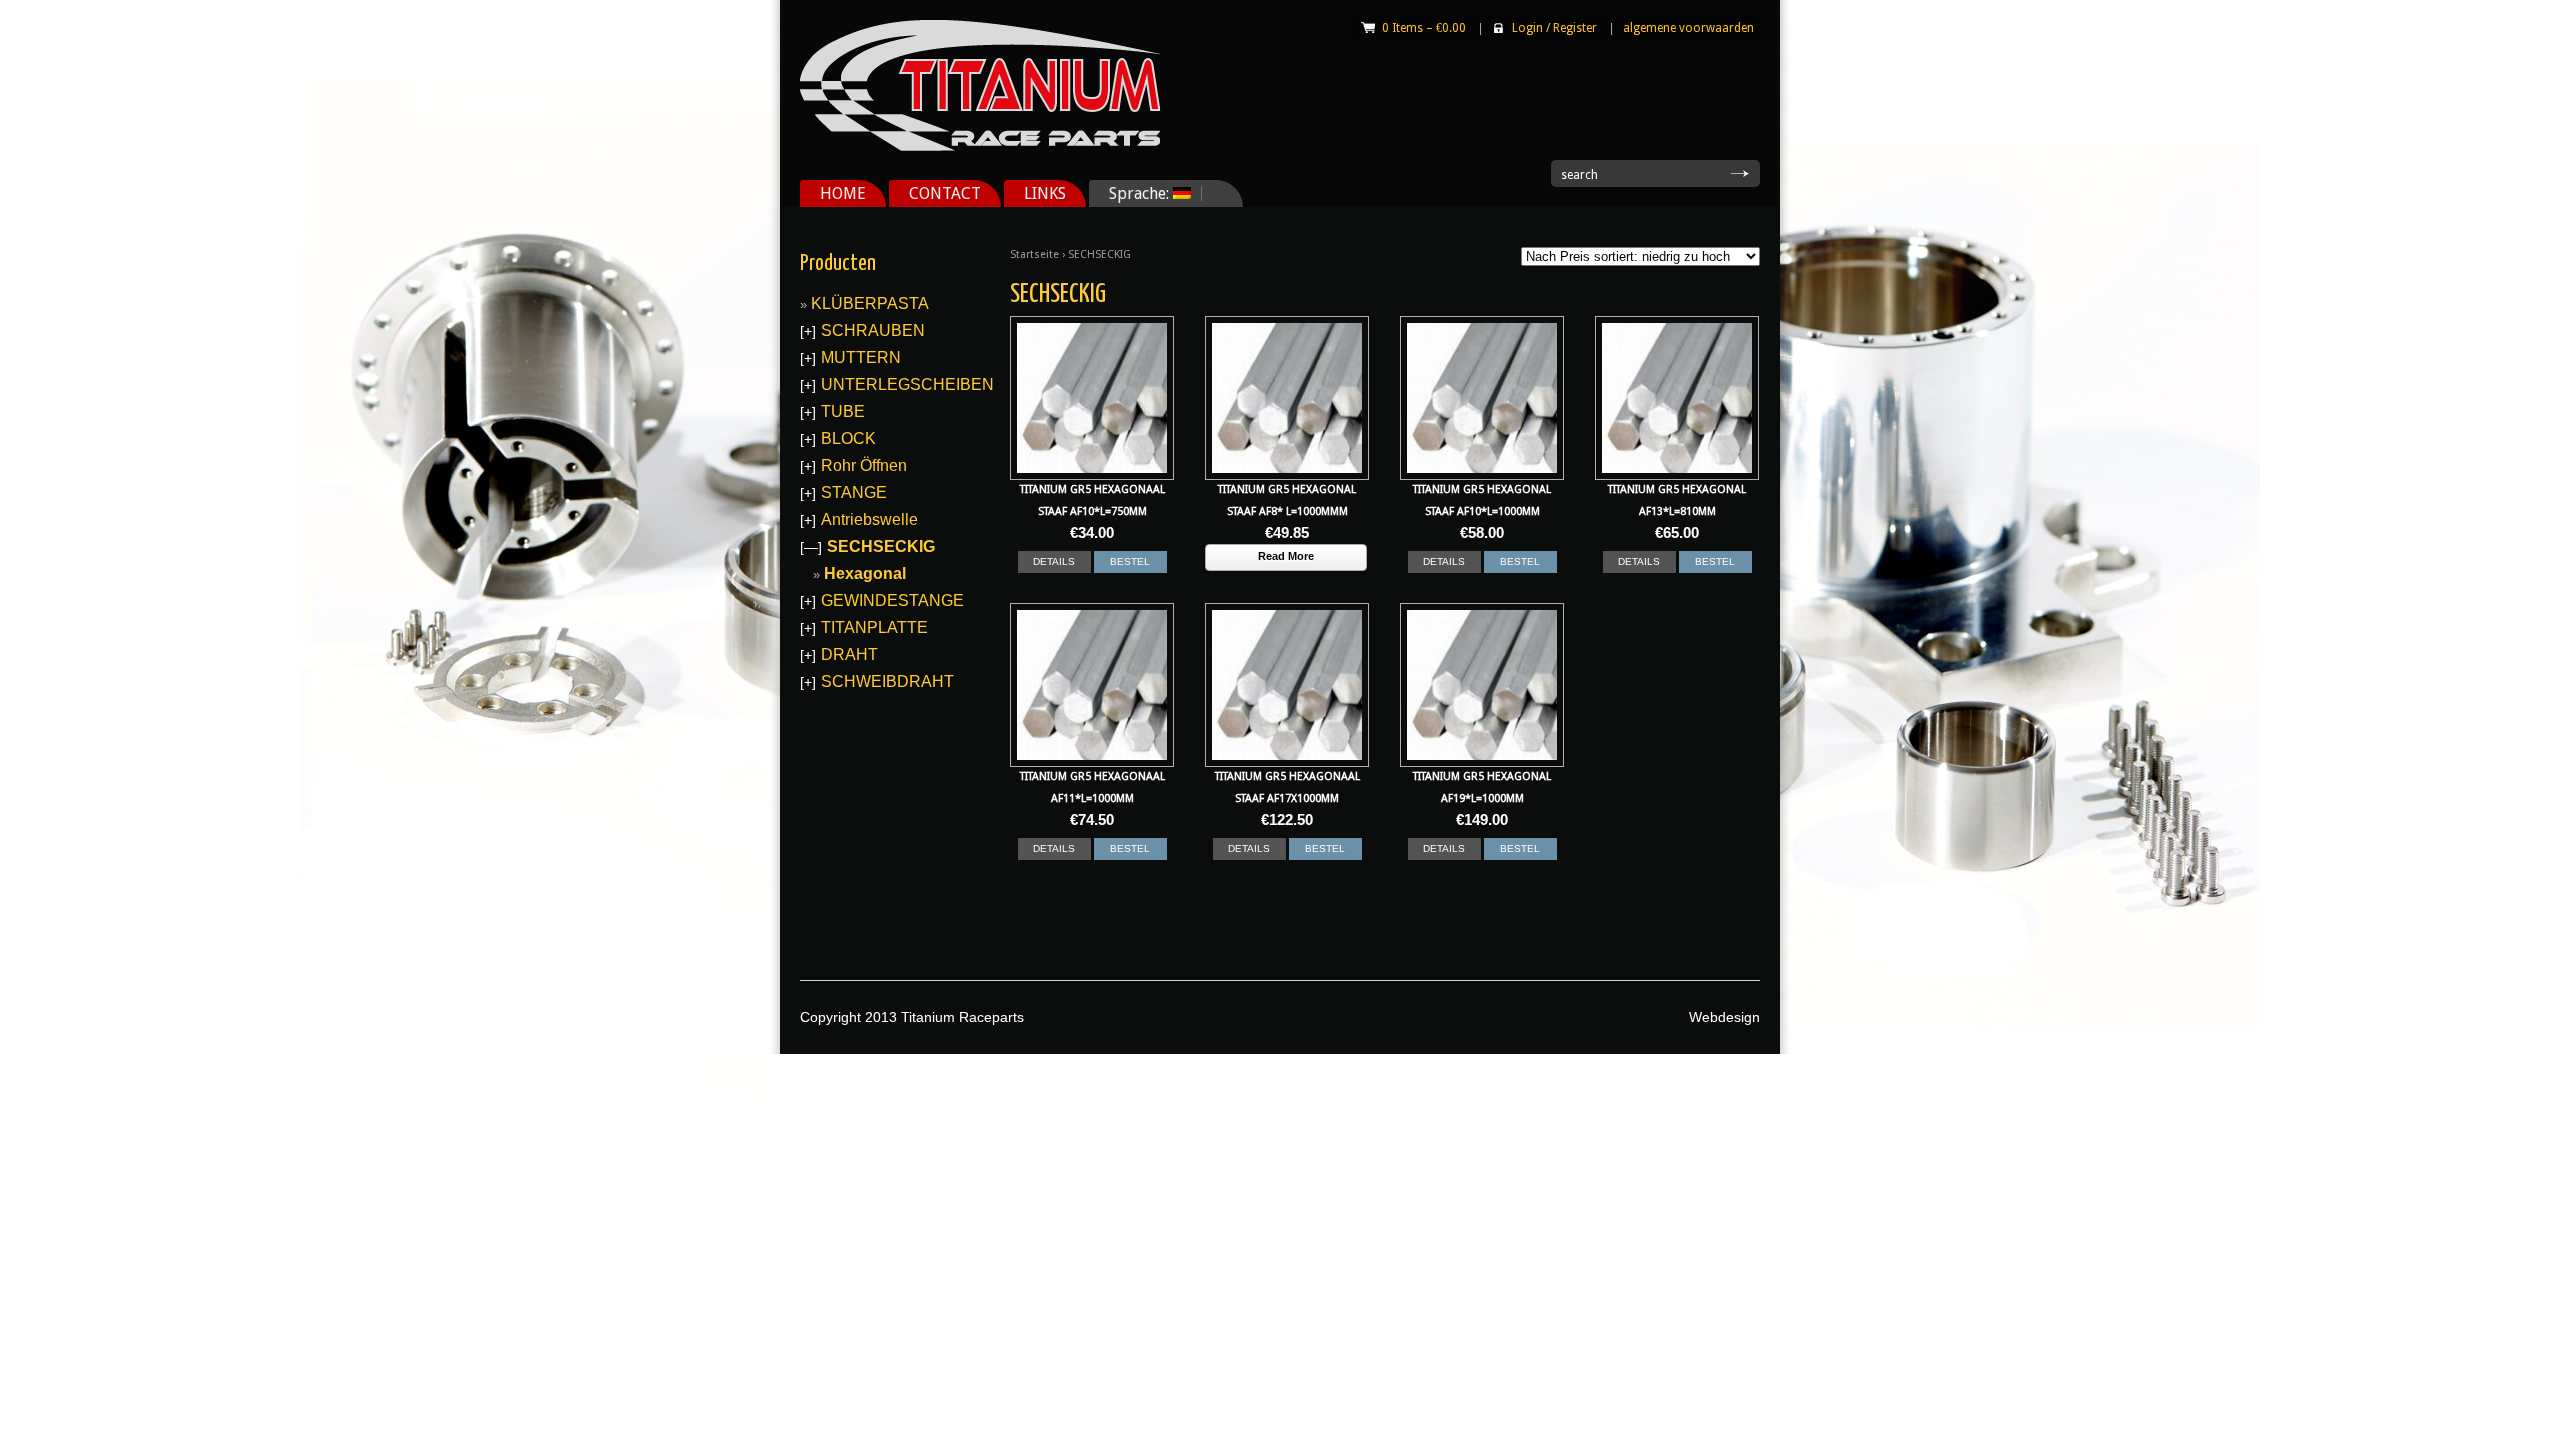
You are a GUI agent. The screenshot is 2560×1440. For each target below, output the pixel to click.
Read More (1286, 556)
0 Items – (1424, 28)
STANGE (854, 492)
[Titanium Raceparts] (980, 147)
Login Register (1554, 28)
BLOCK (848, 438)
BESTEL (1130, 561)
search (1579, 175)
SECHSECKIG (881, 546)
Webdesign (1724, 1017)
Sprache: (1131, 193)
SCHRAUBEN (873, 330)
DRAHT (849, 654)
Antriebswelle (869, 519)
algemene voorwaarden (1688, 28)
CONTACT (945, 193)
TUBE (843, 411)
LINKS (1045, 193)
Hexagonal (865, 573)
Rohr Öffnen (864, 465)
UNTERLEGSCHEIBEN (907, 384)
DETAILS (1054, 561)
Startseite (1034, 254)
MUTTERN (861, 357)
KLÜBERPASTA (870, 303)
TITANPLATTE (874, 627)
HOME (843, 193)
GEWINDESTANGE (892, 600)
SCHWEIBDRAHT (887, 681)
